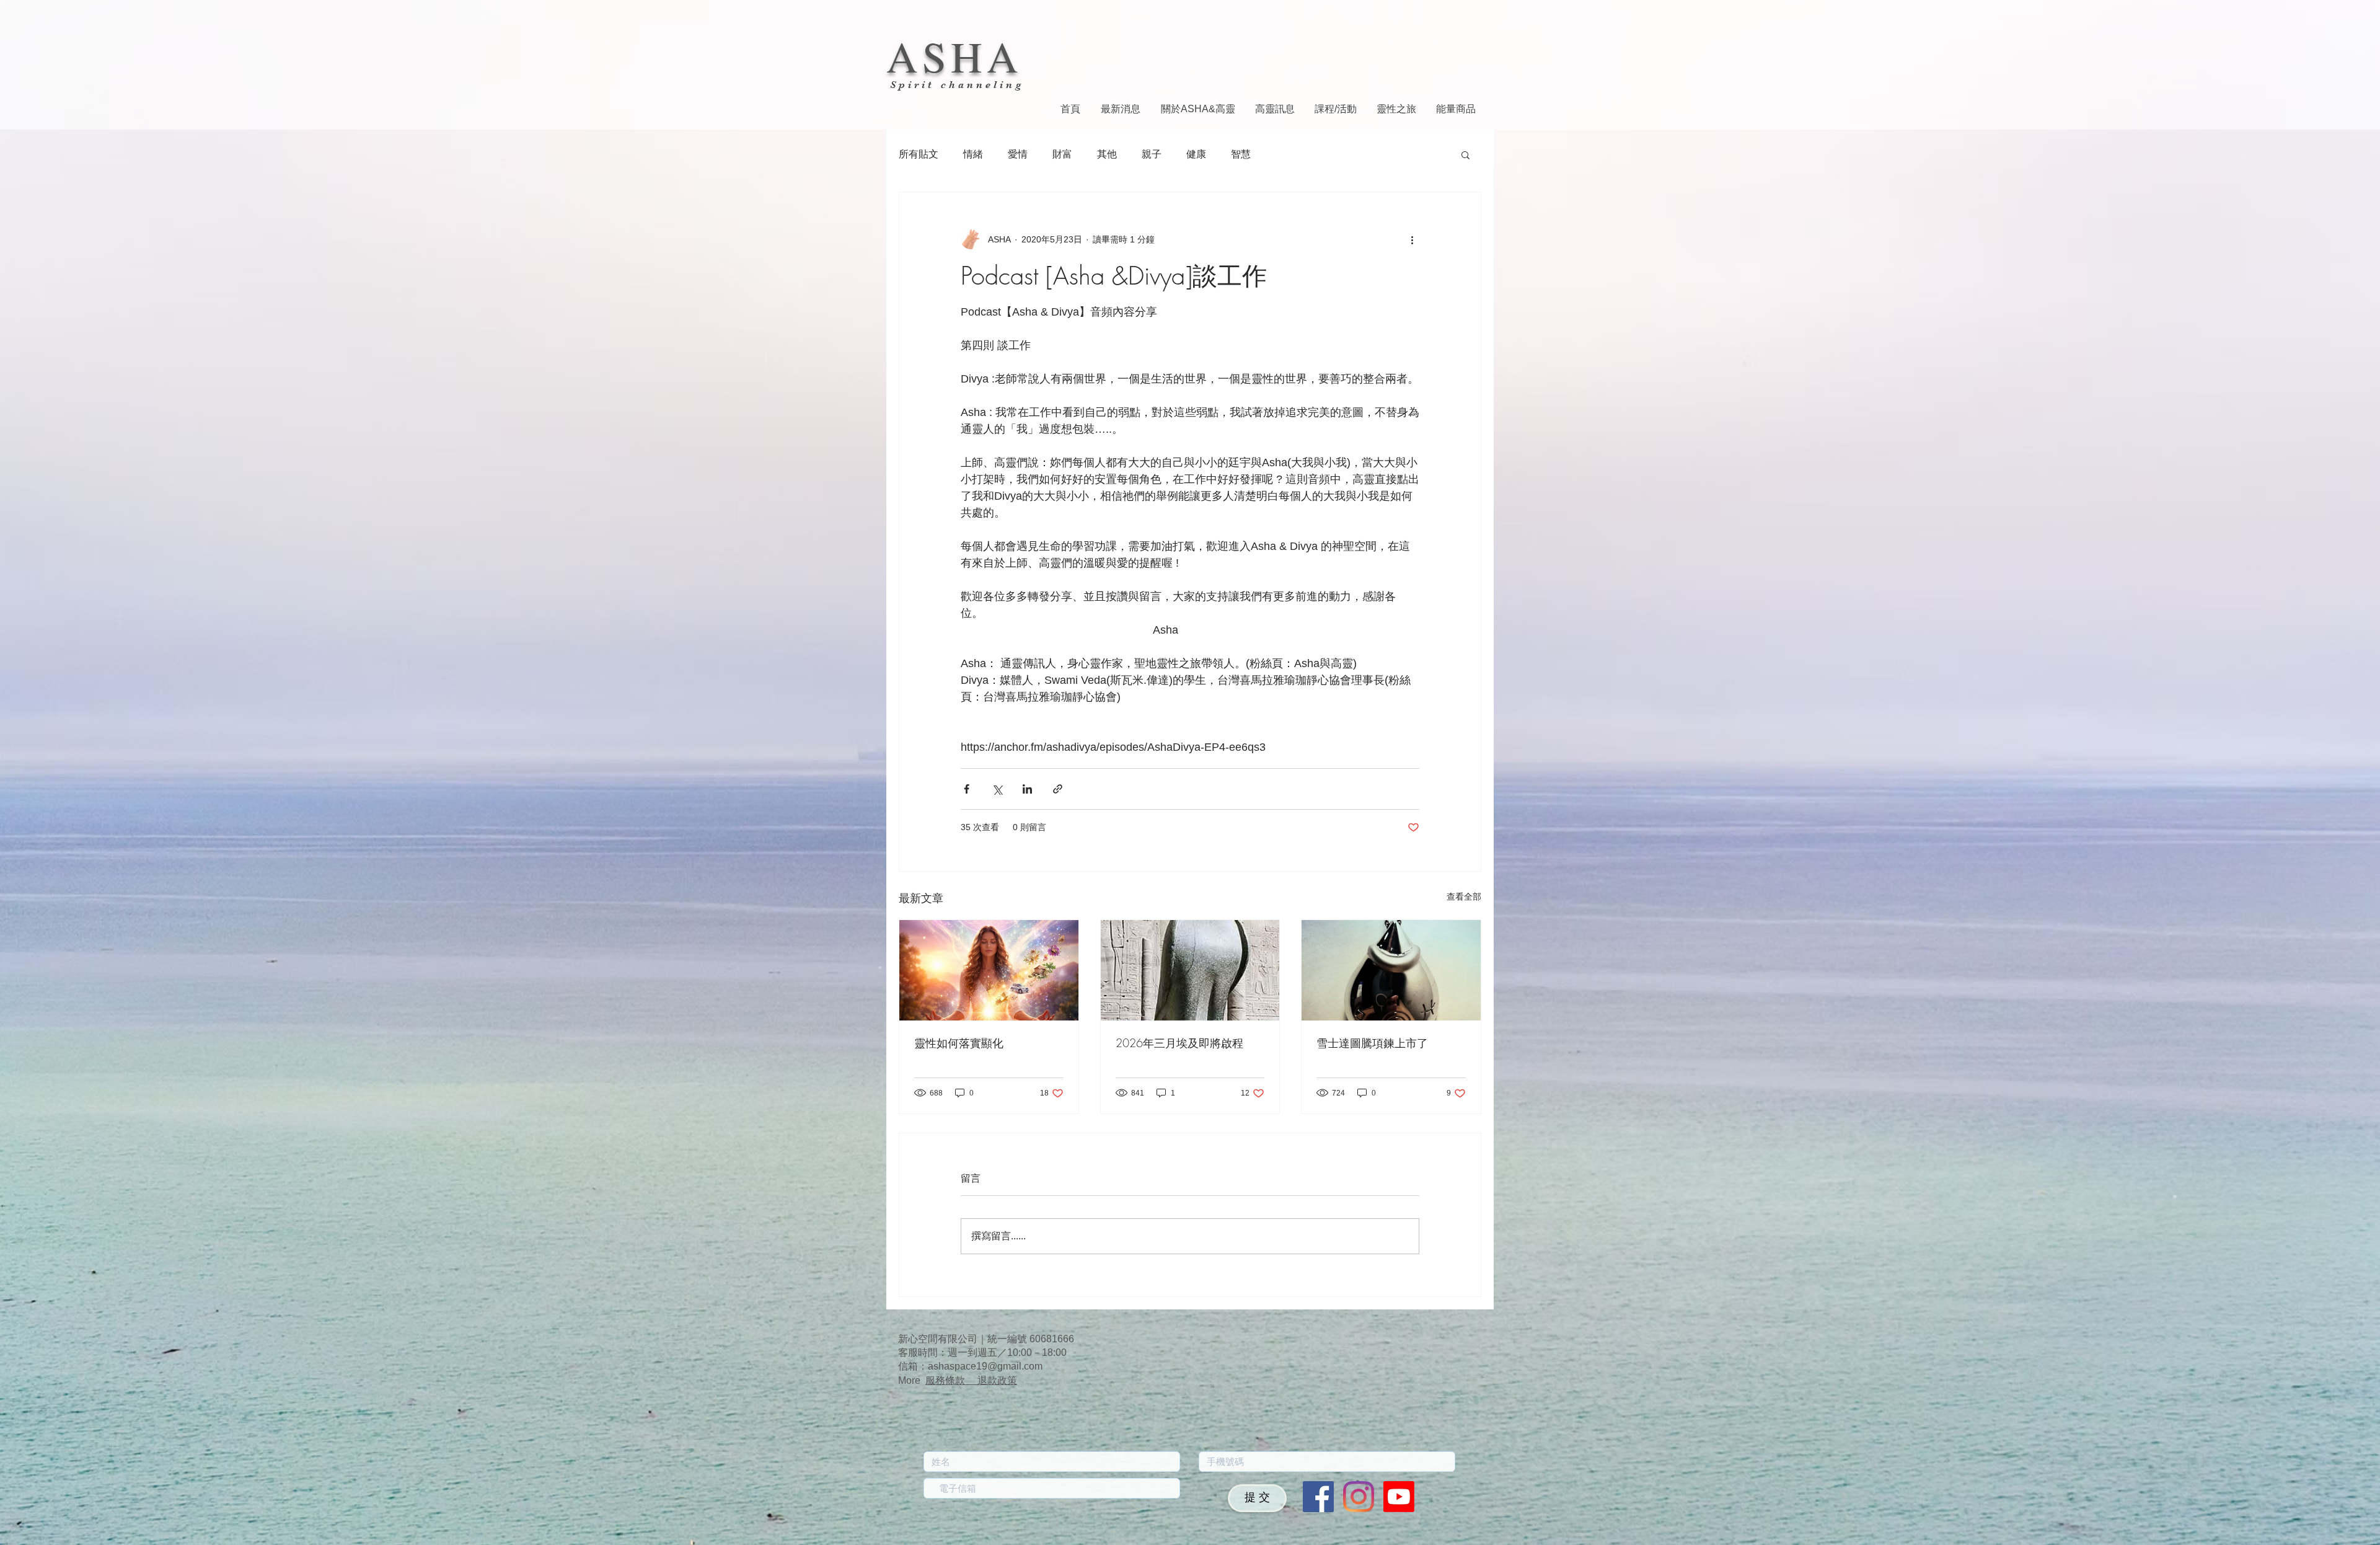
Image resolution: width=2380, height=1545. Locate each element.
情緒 (973, 154)
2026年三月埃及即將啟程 (1179, 1043)
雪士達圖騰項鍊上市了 (1372, 1043)
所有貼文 (919, 154)
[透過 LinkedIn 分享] (1027, 789)
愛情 (1018, 154)
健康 (1196, 154)
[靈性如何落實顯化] (989, 970)
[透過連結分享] (1058, 789)
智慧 (1241, 154)
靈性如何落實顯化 (959, 1043)
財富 (1062, 154)
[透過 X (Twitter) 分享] (997, 789)
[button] (1465, 154)
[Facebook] (1318, 1497)
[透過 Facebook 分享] (967, 789)
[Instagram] (1359, 1497)
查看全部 (1464, 896)
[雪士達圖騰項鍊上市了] (1391, 970)
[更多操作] (1412, 239)
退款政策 (997, 1380)
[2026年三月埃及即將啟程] (1190, 970)
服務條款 (951, 1380)
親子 (1152, 154)
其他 (1107, 154)
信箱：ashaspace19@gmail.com (970, 1366)
